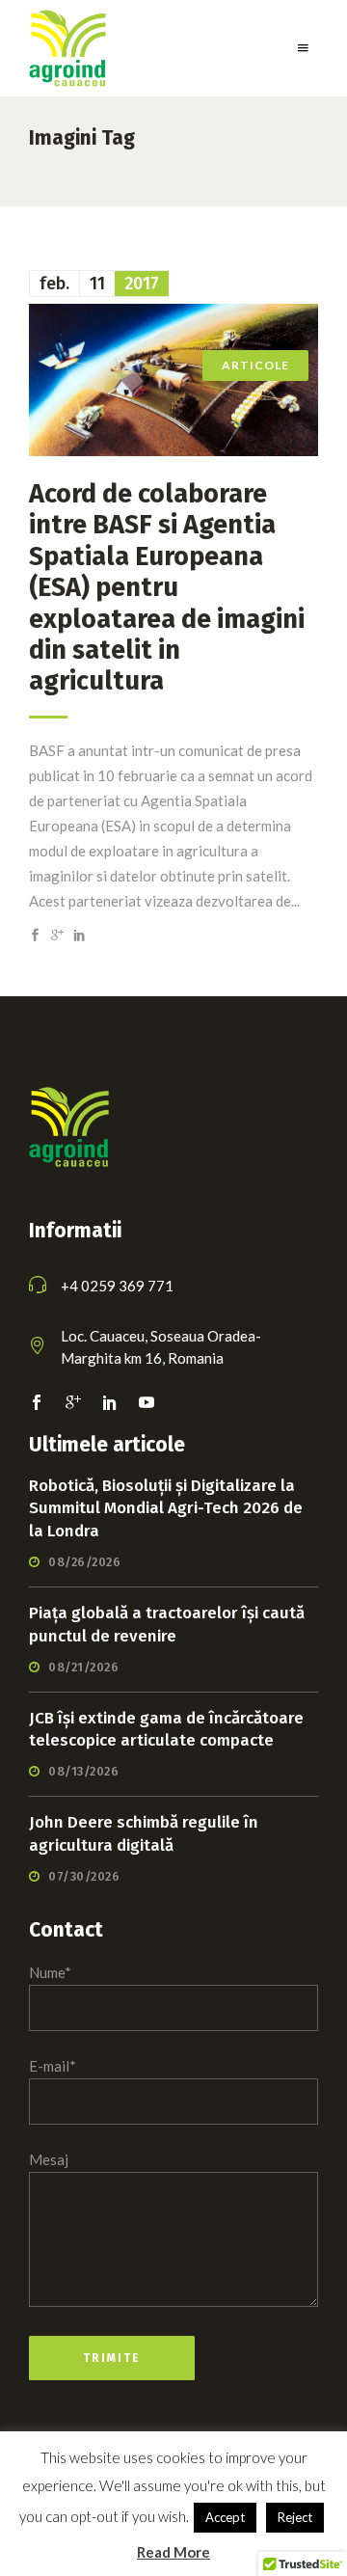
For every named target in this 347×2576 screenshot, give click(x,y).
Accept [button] (225, 2517)
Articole (255, 365)
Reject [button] (295, 2517)
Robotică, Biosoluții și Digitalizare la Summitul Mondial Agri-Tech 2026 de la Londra (166, 1509)
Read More (173, 2552)
